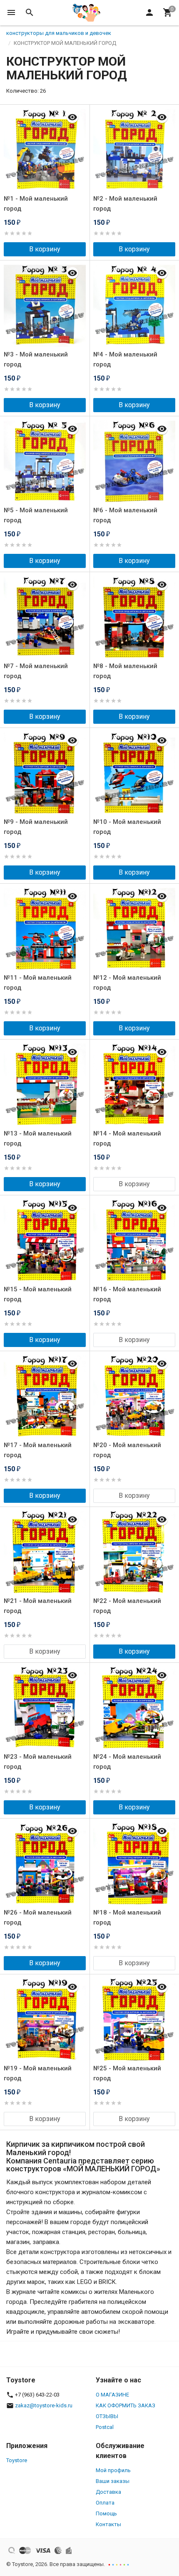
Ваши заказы (113, 2481)
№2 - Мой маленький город (125, 204)
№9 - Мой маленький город (36, 827)
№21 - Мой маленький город (38, 1606)
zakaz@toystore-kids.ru (44, 2405)
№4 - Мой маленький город (125, 359)
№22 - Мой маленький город (127, 1606)
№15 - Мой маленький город (38, 1294)
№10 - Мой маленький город (127, 827)
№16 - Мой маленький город (127, 1294)
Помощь (106, 2513)
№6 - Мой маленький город (125, 515)
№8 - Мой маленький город (125, 671)
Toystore (17, 2460)
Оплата (105, 2503)
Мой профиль (113, 2470)
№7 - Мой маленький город (36, 671)
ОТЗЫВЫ (107, 2416)
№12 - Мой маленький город (127, 983)
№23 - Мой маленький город (38, 1762)
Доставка (108, 2492)
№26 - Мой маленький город (38, 1917)
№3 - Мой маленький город (36, 359)
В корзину (45, 249)
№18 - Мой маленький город (127, 1917)
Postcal (105, 2427)
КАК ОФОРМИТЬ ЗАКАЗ (126, 2405)
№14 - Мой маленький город (127, 1138)
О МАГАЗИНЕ (112, 2395)
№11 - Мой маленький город (38, 983)
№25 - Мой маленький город (127, 2073)
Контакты (108, 2524)
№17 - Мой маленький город (38, 1450)
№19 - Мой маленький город (38, 2073)
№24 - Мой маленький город (127, 1762)
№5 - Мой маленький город (36, 515)
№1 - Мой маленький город (36, 204)
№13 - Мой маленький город (38, 1138)
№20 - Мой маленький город (127, 1450)
